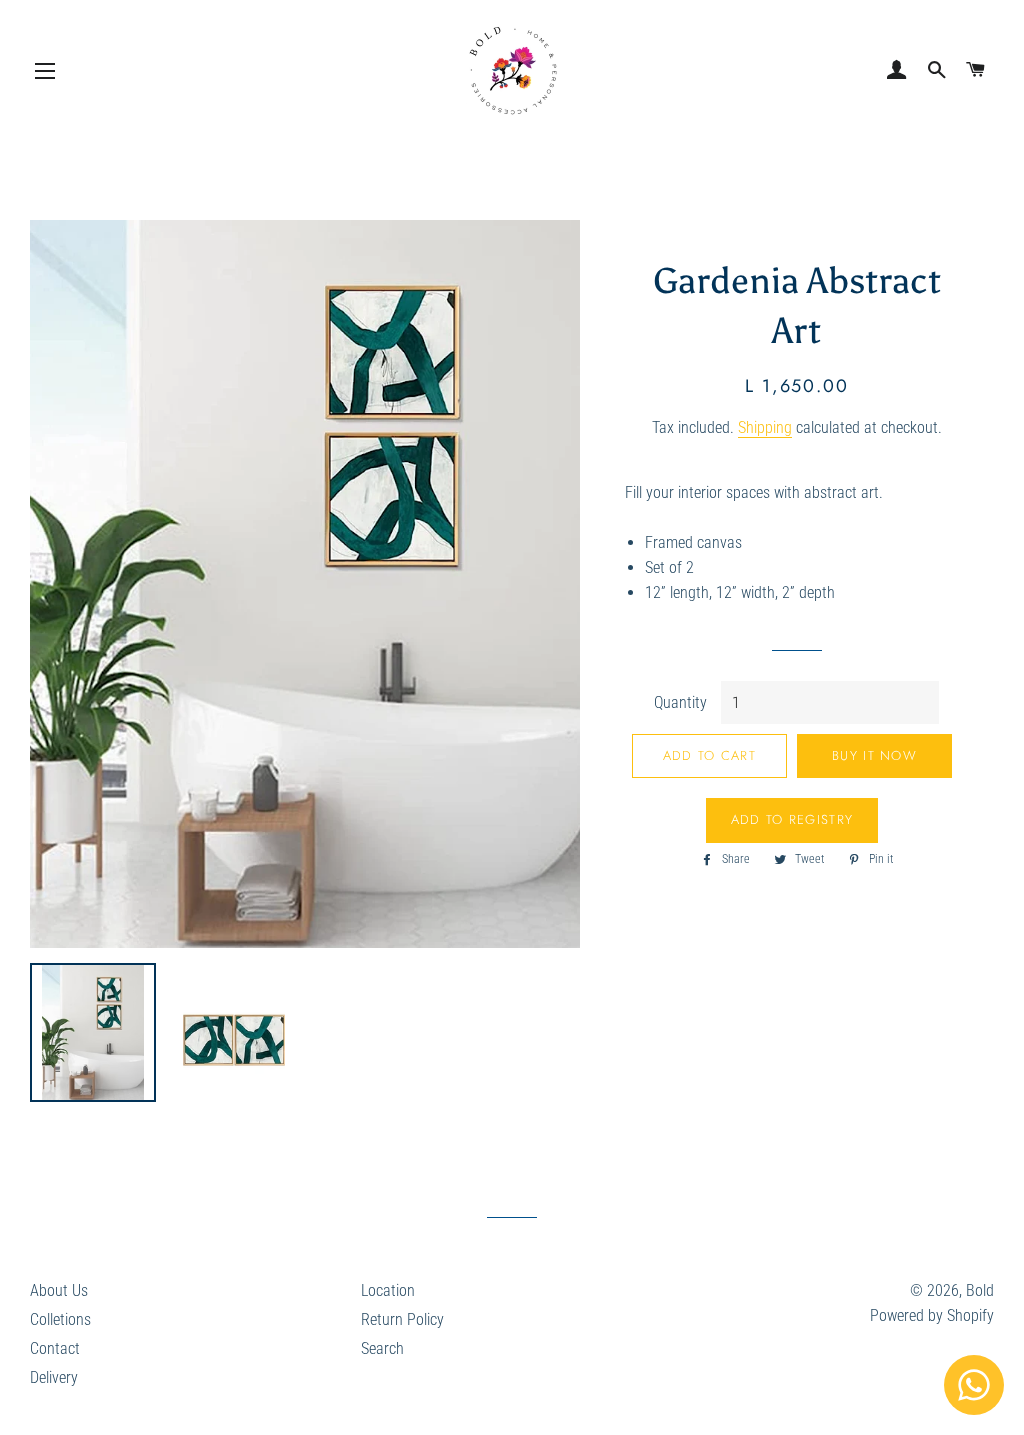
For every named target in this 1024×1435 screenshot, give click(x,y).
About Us (59, 1290)
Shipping (765, 427)
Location (388, 1290)
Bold (980, 1290)
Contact (55, 1348)
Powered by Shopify (932, 1315)
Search (382, 1348)
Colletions (60, 1319)
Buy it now (874, 755)
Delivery (54, 1377)
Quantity (680, 702)
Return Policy (402, 1319)
